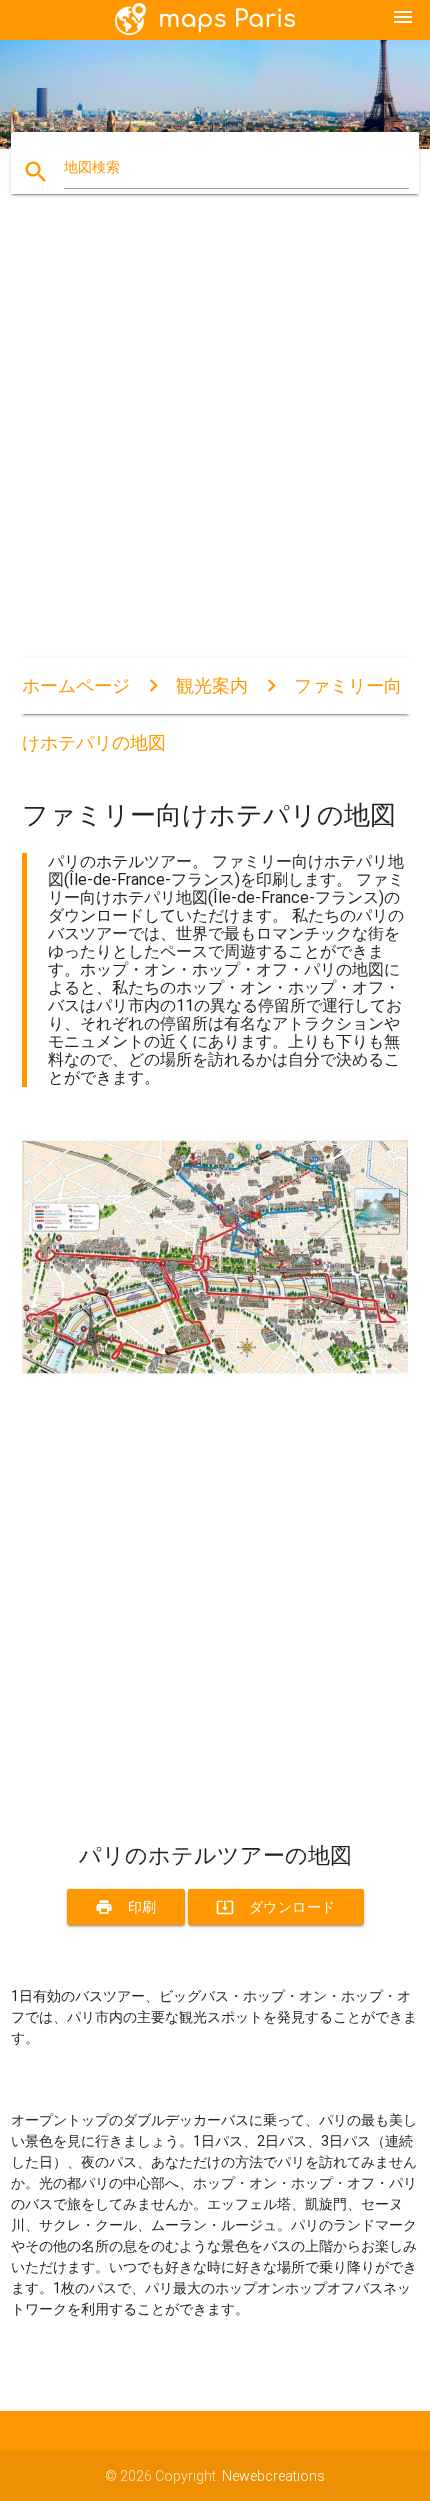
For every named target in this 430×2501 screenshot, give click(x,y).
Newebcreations (273, 2476)
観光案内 (212, 685)
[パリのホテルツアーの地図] (215, 1378)
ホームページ (76, 685)
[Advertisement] (215, 443)
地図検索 (92, 167)
